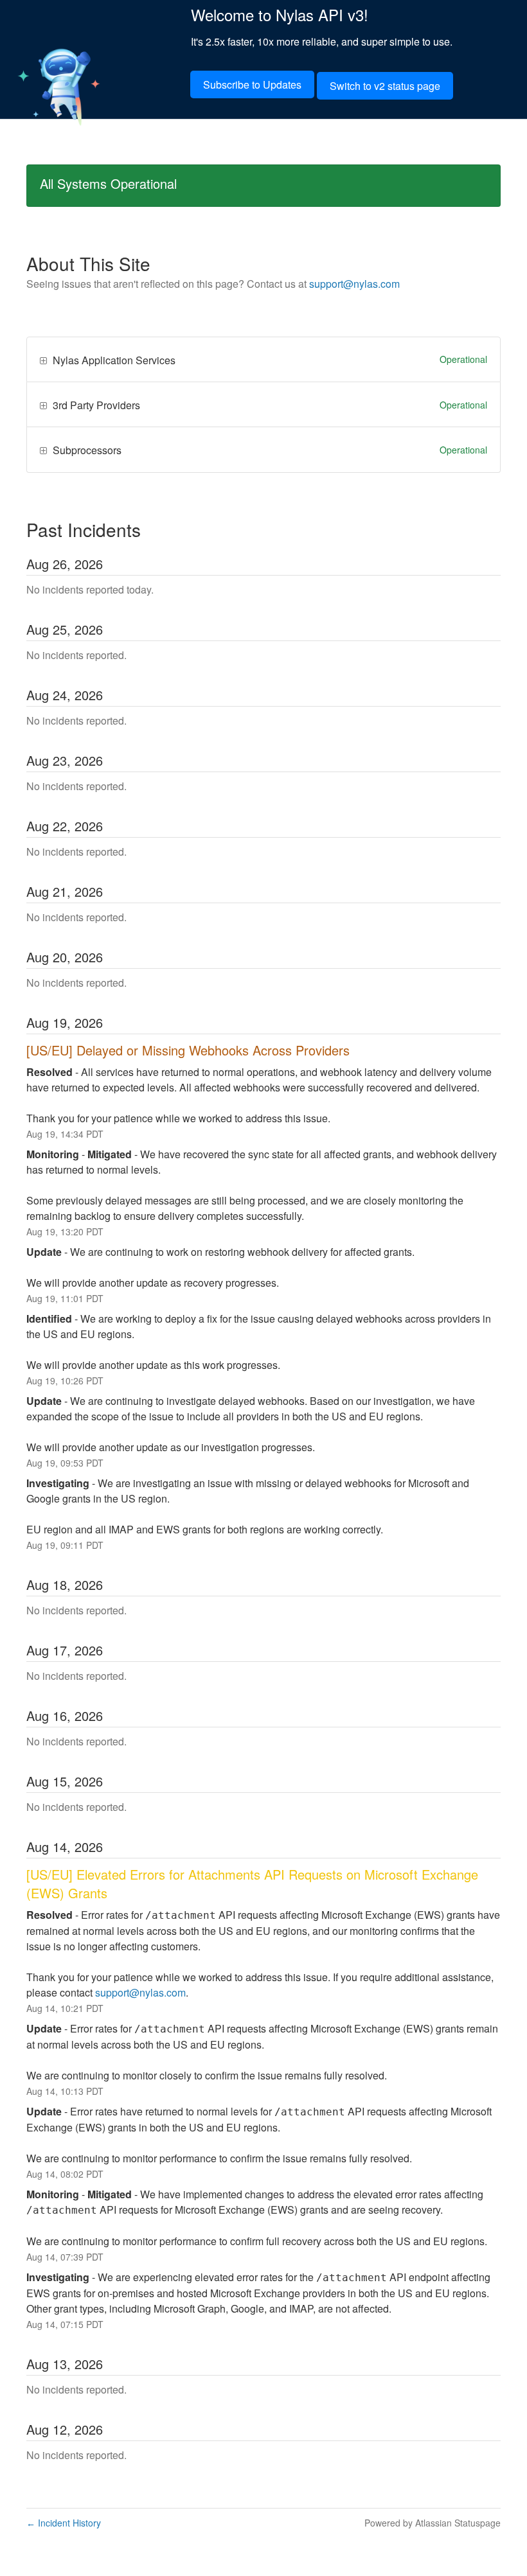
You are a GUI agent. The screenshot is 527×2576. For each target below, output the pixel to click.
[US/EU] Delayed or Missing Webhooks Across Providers (188, 1050)
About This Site (88, 263)
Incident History (64, 2523)
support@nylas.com (354, 284)
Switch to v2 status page (385, 86)
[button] (252, 84)
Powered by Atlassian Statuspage (433, 2523)
